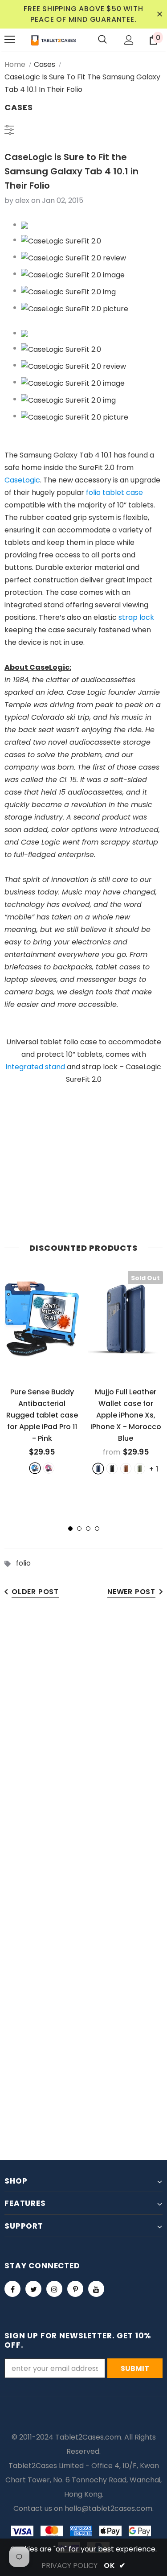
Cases (45, 64)
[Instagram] (54, 2289)
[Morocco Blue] (98, 1469)
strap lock (136, 617)
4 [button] (97, 1529)
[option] (42, 1372)
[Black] (112, 1469)
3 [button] (88, 1529)
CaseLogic (22, 480)
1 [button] (70, 1529)
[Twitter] (33, 2289)
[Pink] (49, 1468)
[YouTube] (96, 2289)
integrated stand (35, 1067)
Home (15, 64)
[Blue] (35, 1468)
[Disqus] (83, 1746)
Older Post (35, 1592)
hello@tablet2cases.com (108, 2508)
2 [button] (79, 1529)
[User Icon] (129, 40)
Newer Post (131, 1592)
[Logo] (53, 40)
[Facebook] (12, 2289)
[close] (159, 14)
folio (23, 1563)
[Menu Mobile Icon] (10, 40)
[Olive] (140, 1469)
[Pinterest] (75, 2289)
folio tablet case (114, 493)
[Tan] (126, 1469)
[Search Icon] (102, 40)
